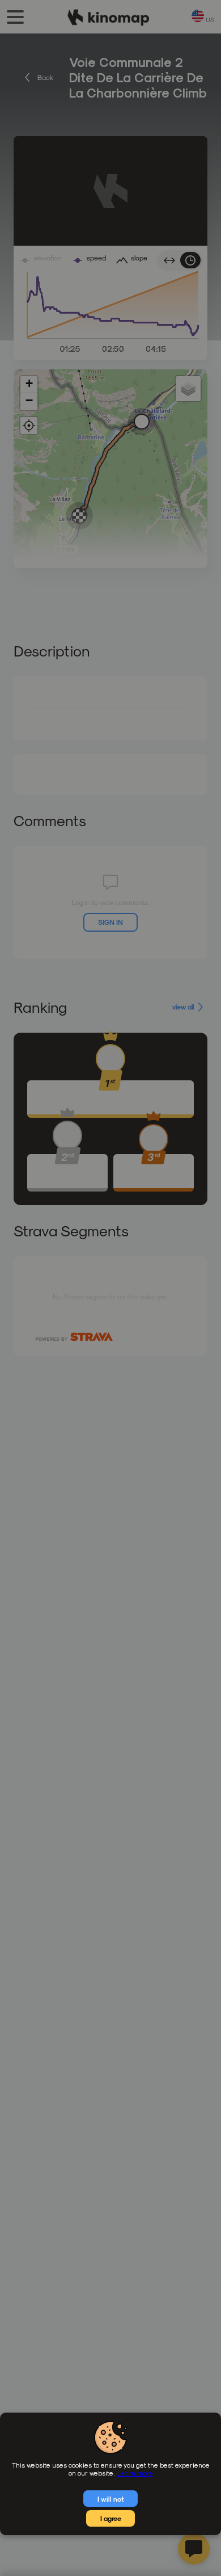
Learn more (135, 2473)
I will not (111, 2499)
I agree (111, 2518)
